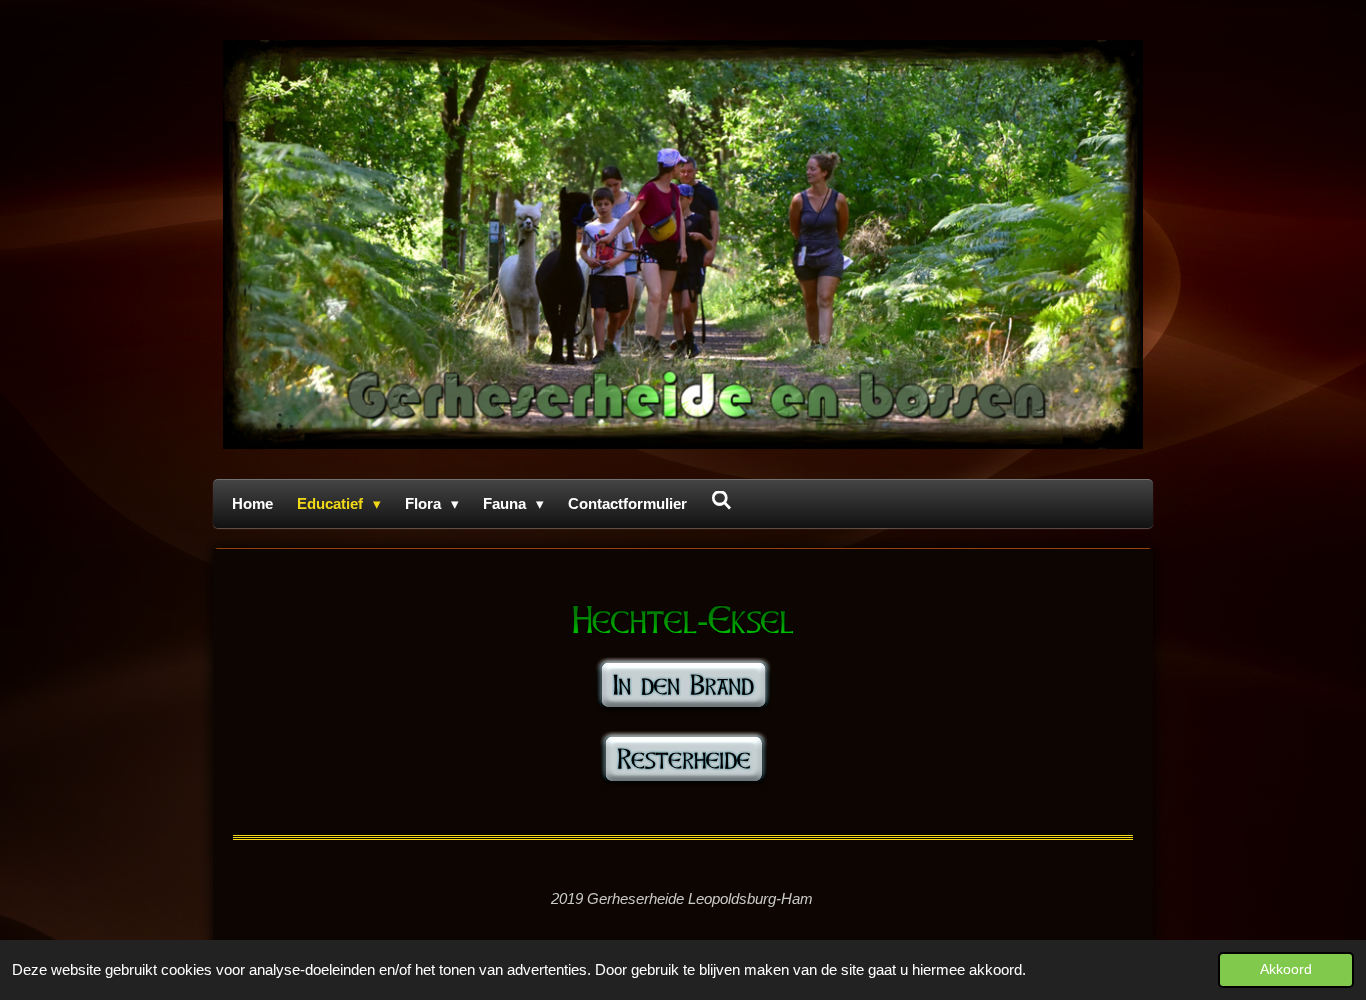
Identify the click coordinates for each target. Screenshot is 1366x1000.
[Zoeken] (721, 500)
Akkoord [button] (1286, 969)
